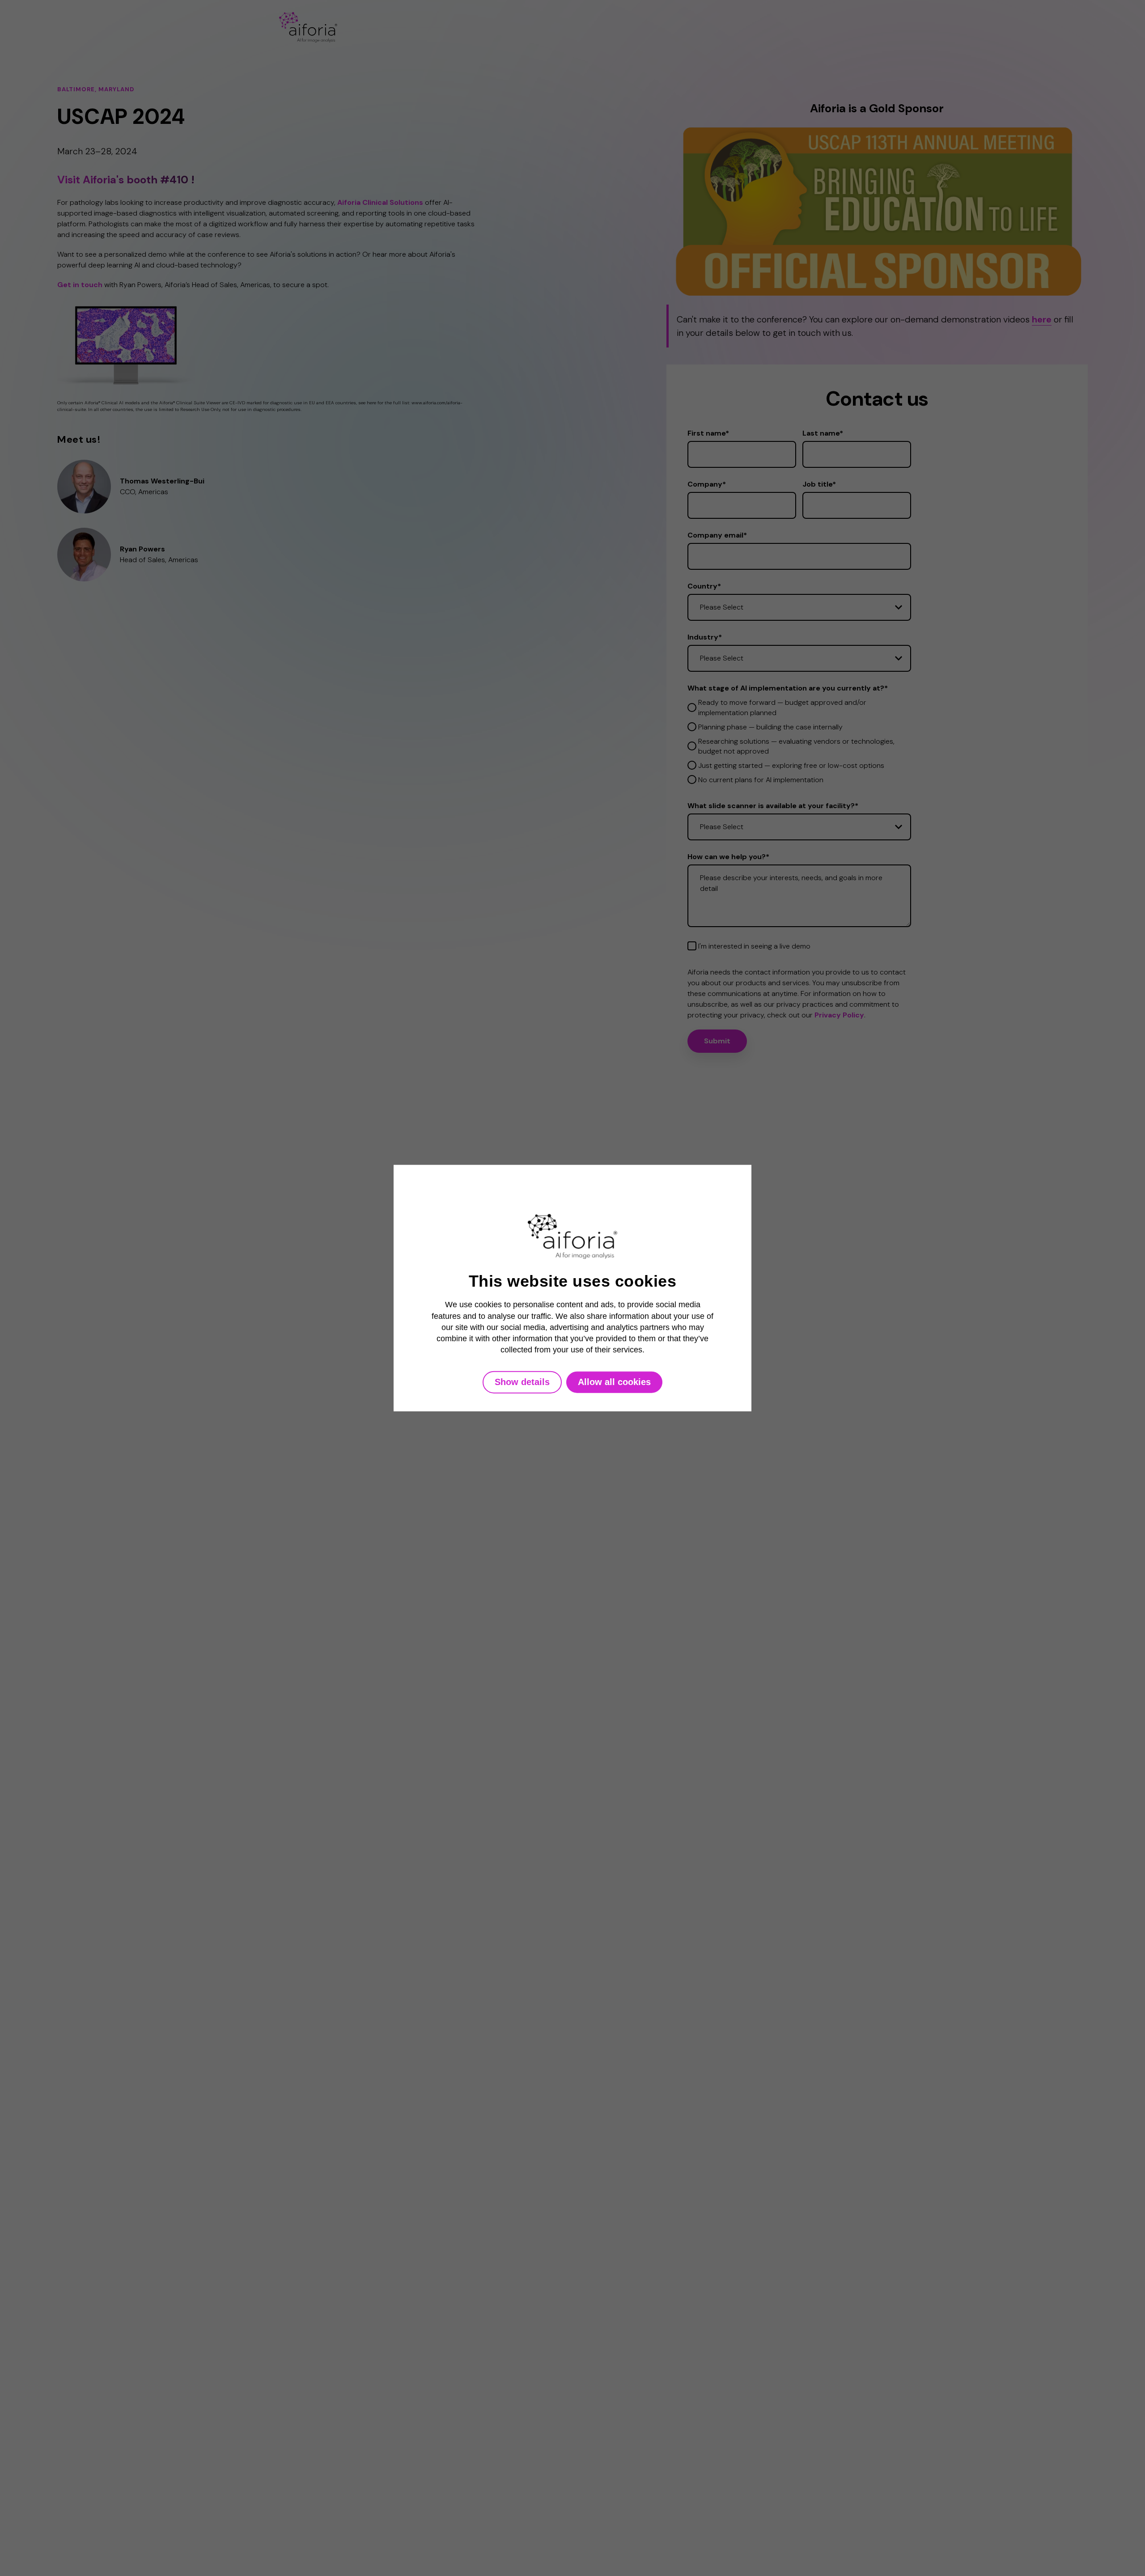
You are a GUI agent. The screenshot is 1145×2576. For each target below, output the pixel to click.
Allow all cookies (614, 1382)
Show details (522, 1382)
